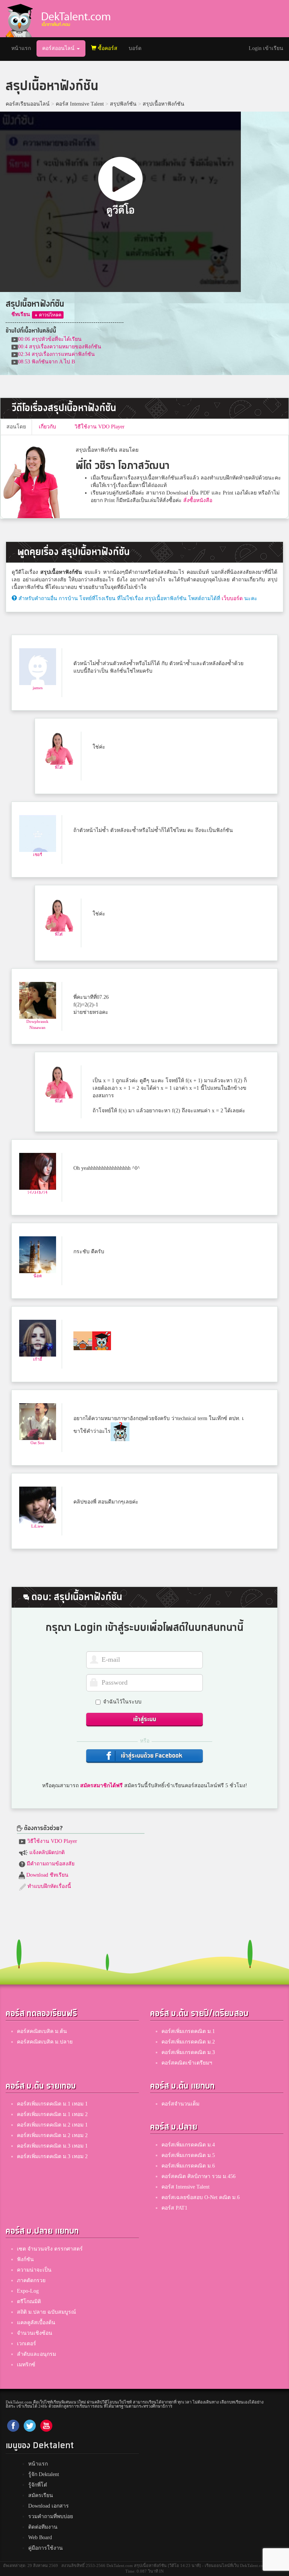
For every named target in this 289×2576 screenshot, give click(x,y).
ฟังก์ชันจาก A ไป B (46, 362)
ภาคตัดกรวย (31, 2280)
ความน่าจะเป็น (34, 2270)
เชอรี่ (38, 855)
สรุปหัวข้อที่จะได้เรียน (50, 339)
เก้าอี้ (38, 1359)
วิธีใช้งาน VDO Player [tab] (100, 427)
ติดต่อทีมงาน (43, 2527)
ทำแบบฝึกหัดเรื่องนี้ (49, 1886)
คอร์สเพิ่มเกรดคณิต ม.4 (188, 2145)
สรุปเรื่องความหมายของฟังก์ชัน (60, 347)
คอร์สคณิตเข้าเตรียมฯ (187, 2063)
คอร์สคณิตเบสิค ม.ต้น (42, 2031)
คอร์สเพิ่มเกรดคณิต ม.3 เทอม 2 (52, 2156)
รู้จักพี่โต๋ (38, 2485)
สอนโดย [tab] (16, 427)
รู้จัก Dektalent (44, 2474)
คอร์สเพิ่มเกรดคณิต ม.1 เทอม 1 (52, 2104)
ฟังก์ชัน (25, 2259)
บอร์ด (135, 48)
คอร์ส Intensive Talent (80, 104)
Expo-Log (28, 2291)
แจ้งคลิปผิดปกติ (46, 1852)
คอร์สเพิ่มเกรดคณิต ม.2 (188, 2042)
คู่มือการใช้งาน (46, 2548)
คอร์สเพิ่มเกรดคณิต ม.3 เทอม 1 (52, 2146)
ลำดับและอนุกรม (37, 2354)
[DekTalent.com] (19, 19)
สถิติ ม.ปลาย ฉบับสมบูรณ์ (46, 2312)
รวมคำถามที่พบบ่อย (51, 2516)
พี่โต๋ (59, 767)
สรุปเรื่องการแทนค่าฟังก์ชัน (56, 354)
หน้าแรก (24, 48)
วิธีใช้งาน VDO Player (51, 1841)
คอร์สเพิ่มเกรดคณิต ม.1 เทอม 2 (52, 2114)
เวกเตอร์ (27, 2344)
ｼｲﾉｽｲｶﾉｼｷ (38, 1192)
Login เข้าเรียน (266, 48)
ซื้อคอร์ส (107, 48)
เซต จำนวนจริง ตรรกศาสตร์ (50, 2249)
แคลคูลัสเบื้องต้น (36, 2323)
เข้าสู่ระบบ (145, 1719)
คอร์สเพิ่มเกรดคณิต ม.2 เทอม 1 (52, 2125)
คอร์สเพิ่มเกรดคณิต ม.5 (188, 2155)
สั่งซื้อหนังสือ (198, 500)
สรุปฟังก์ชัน (123, 104)
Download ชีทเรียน (47, 1875)
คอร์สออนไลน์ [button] (59, 48)
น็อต (38, 1276)
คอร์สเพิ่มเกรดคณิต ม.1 (188, 2031)
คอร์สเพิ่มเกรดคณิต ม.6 (188, 2166)
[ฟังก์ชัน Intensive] (48, 314)
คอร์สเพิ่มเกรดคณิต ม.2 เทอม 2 (52, 2135)
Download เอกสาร (49, 2506)
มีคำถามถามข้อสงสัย (50, 1864)
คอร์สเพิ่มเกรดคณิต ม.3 (188, 2052)
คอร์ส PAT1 (174, 2208)
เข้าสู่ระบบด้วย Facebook (151, 1756)
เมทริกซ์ (26, 2365)
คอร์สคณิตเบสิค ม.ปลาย (45, 2042)
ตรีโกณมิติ (29, 2301)
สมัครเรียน (41, 2495)
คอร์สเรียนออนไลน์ (28, 104)
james (38, 688)
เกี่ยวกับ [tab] (47, 427)
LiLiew (37, 1526)
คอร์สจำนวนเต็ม (180, 2104)
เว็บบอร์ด (232, 598)
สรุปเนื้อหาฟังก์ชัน (164, 104)
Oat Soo (37, 1443)
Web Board (40, 2537)
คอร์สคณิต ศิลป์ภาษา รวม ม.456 (198, 2176)
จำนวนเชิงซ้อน (35, 2333)
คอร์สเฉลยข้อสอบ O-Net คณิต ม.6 (201, 2197)
